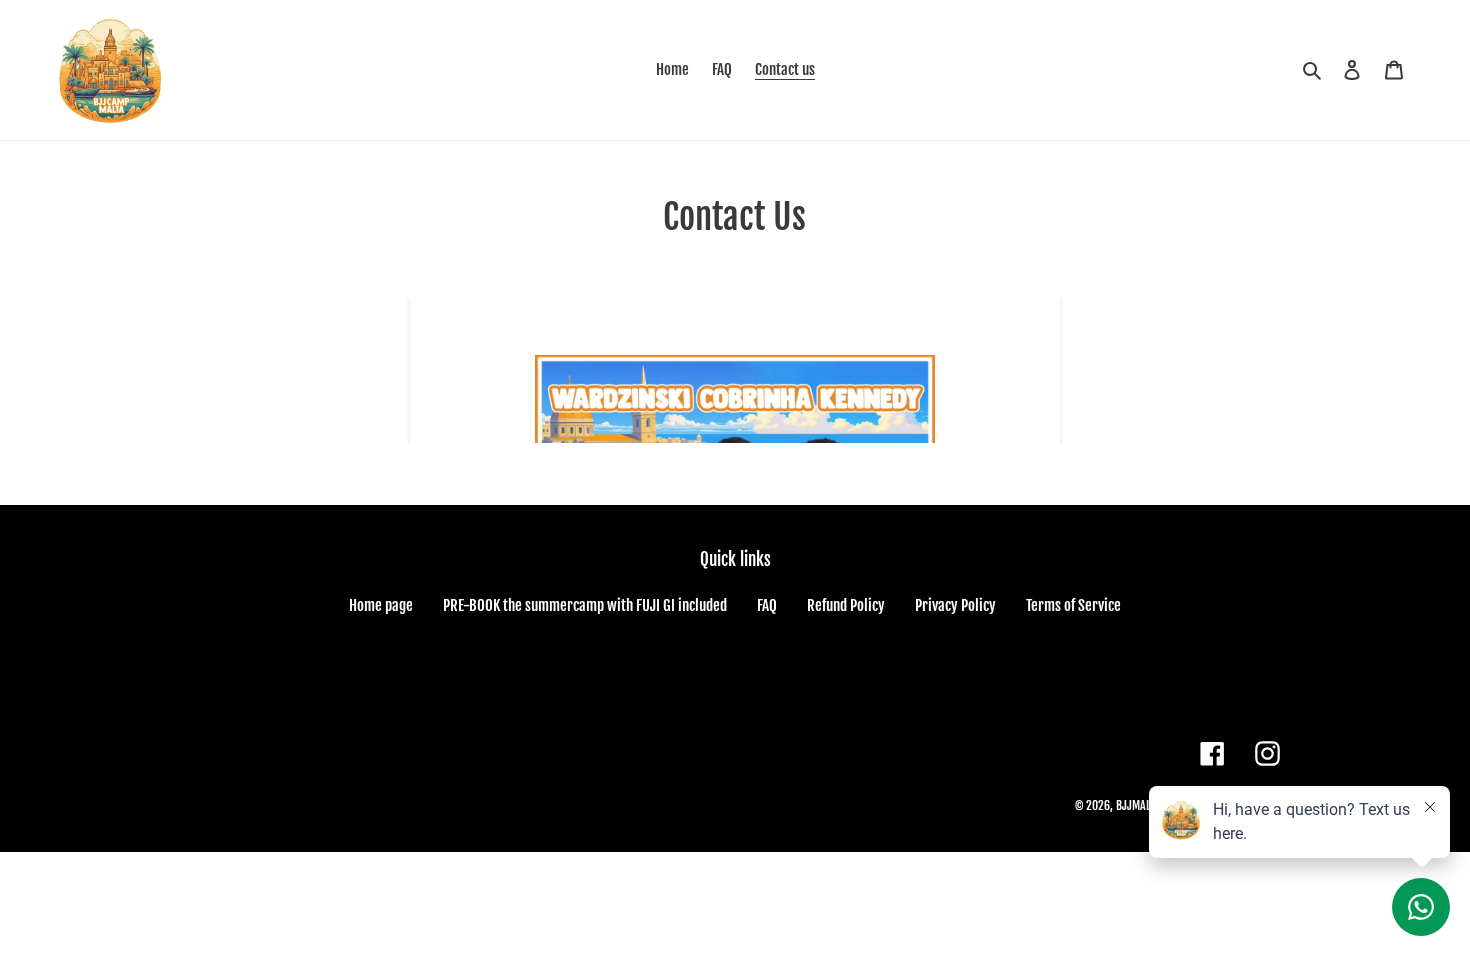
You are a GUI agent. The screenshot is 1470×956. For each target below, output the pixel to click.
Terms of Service (1073, 605)
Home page (381, 605)
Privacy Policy (955, 605)
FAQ (767, 605)
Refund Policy (846, 605)
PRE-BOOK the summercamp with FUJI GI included (585, 605)
